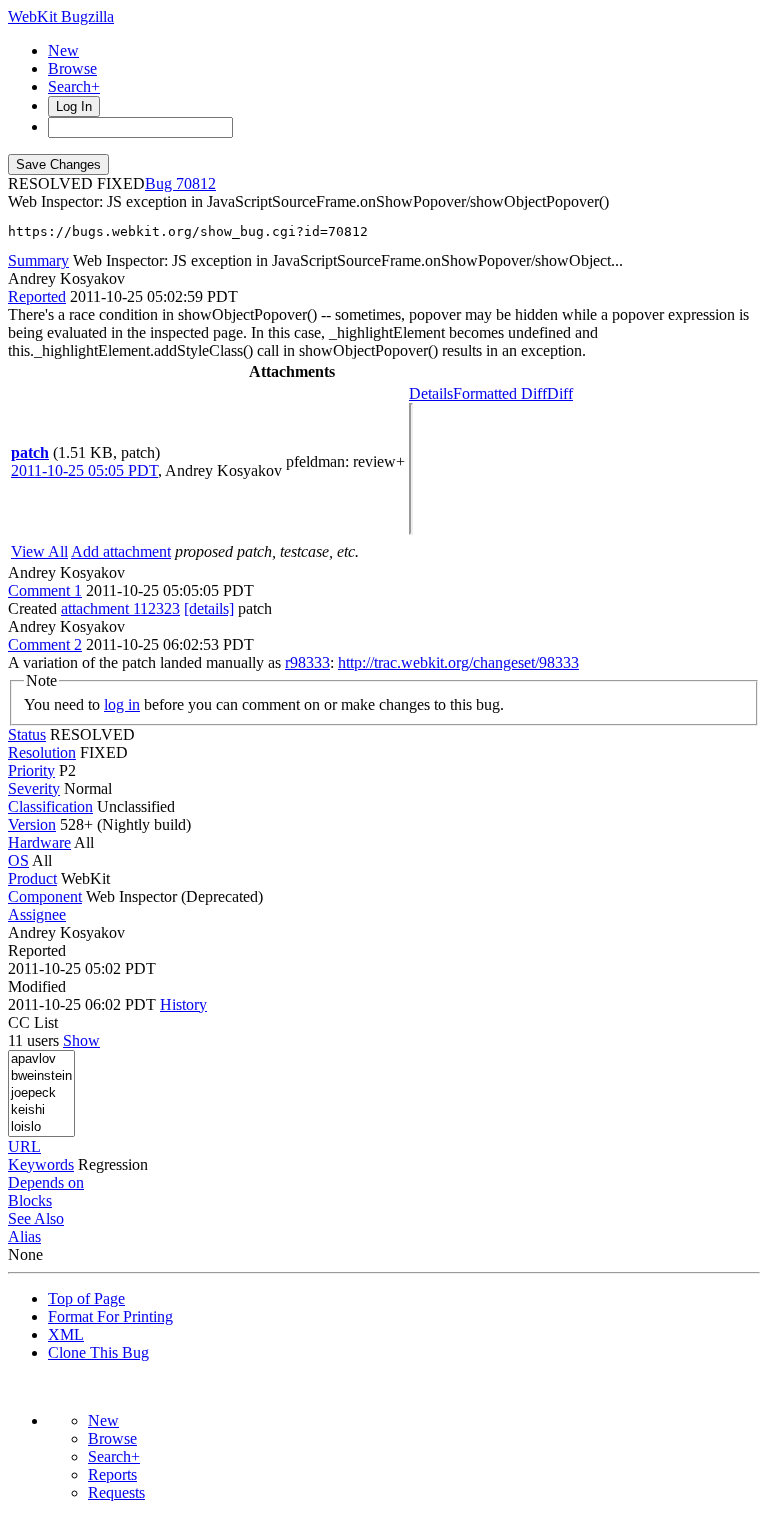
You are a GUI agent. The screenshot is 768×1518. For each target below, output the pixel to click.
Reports (112, 1474)
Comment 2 (45, 644)
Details (431, 393)
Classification (50, 806)
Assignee (37, 914)
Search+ (74, 86)
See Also (36, 1218)
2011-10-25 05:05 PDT (84, 470)
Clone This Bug (98, 1352)
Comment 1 (45, 590)
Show (81, 1040)
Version (32, 824)
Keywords (41, 1164)
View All (39, 551)
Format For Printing (110, 1316)
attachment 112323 (120, 608)
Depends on (46, 1182)
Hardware (39, 842)
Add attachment (121, 551)
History (183, 1004)
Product (32, 878)
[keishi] (41, 1110)
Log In (74, 106)
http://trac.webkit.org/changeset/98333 (458, 662)
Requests (116, 1492)
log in (122, 704)
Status (27, 734)
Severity (34, 788)
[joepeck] (41, 1093)
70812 (196, 183)
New (63, 50)
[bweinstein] (41, 1076)
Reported (37, 296)
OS (18, 860)
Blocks (30, 1200)
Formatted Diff (500, 393)
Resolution (42, 752)
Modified (37, 986)
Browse (72, 68)
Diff (560, 393)
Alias (24, 1236)
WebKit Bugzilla (61, 16)
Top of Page (86, 1298)
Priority (31, 770)
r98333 (307, 662)
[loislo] (41, 1127)
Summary (38, 260)
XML (66, 1334)
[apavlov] (41, 1059)
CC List (33, 1022)
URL (24, 1146)
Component (45, 896)
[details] (209, 608)
